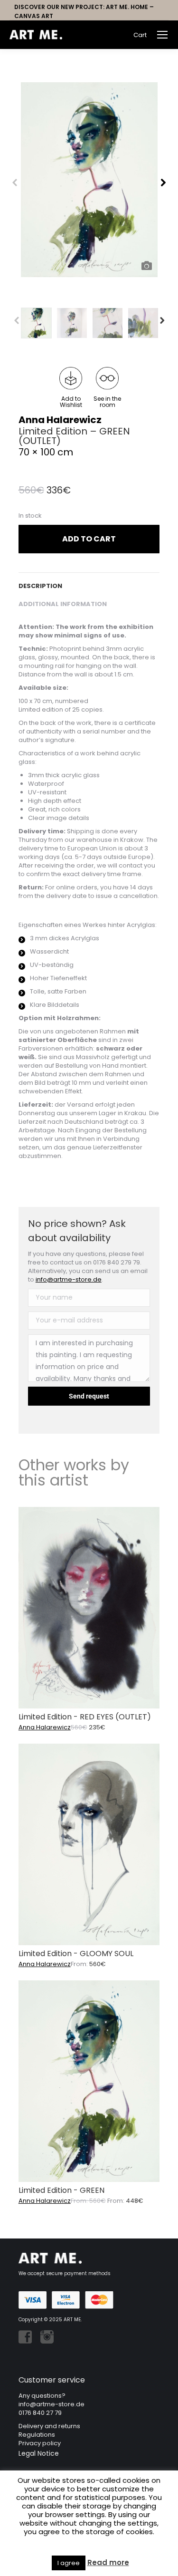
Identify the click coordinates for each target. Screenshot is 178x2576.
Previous (22, 321)
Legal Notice (39, 2453)
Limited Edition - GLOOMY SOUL (76, 1954)
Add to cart (89, 539)
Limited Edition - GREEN (61, 2190)
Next (162, 320)
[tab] (89, 581)
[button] (71, 387)
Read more (108, 2563)
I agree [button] (69, 2563)
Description (40, 586)
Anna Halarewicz (60, 420)
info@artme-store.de (69, 1279)
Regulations (37, 2435)
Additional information (63, 604)
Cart (140, 35)
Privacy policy (40, 2443)
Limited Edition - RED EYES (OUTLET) (85, 1717)
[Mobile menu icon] (162, 35)
